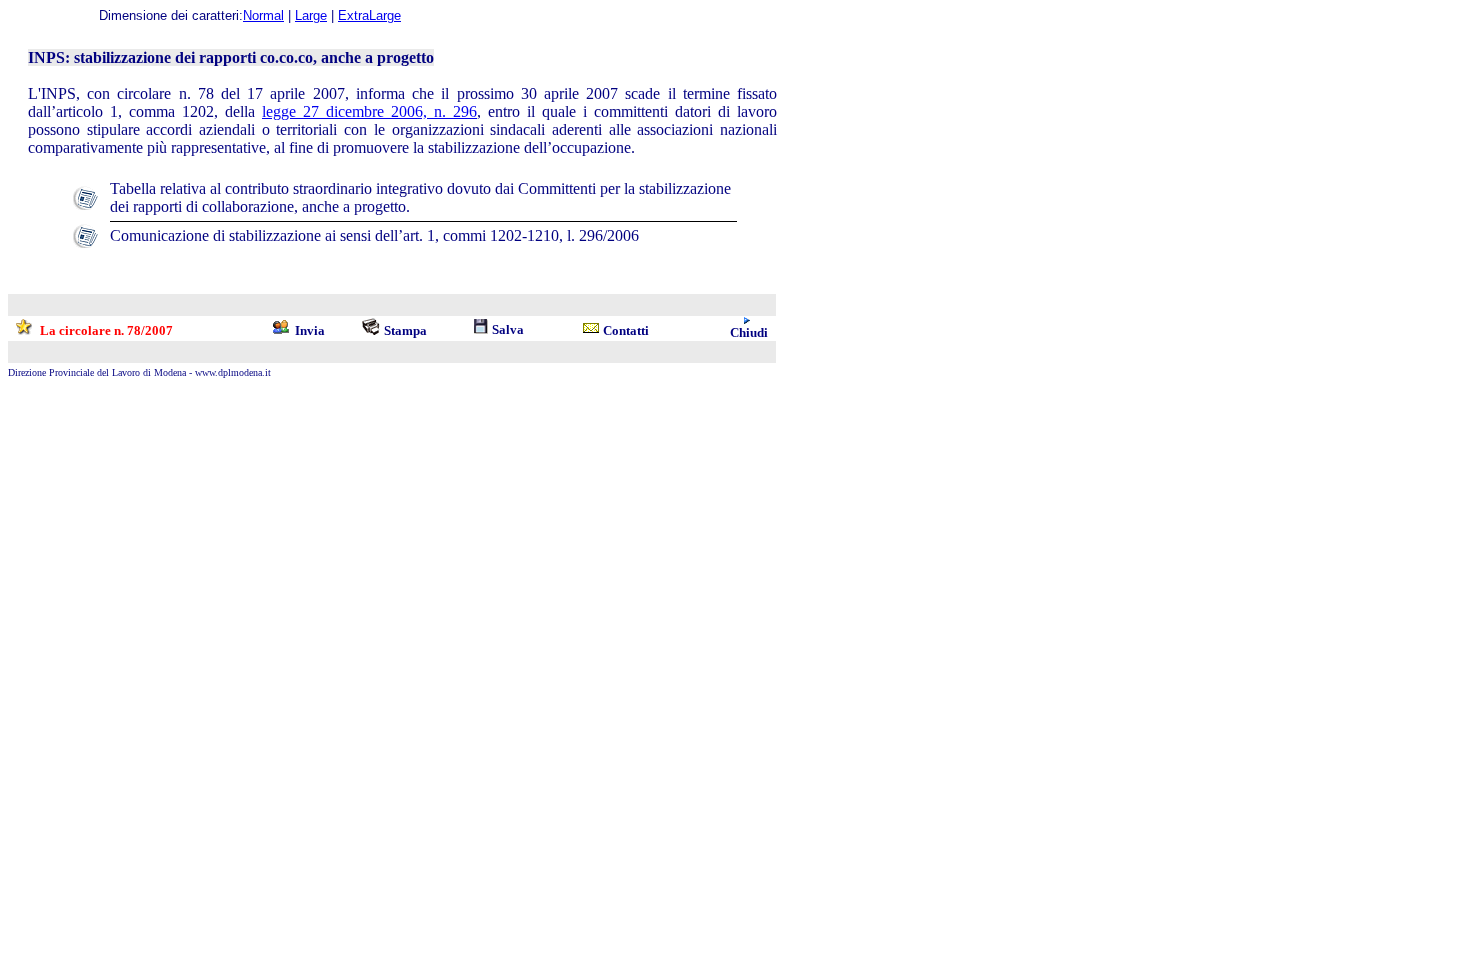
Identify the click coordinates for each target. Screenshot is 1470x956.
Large (311, 15)
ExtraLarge (369, 15)
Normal (263, 15)
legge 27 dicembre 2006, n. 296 (369, 111)
